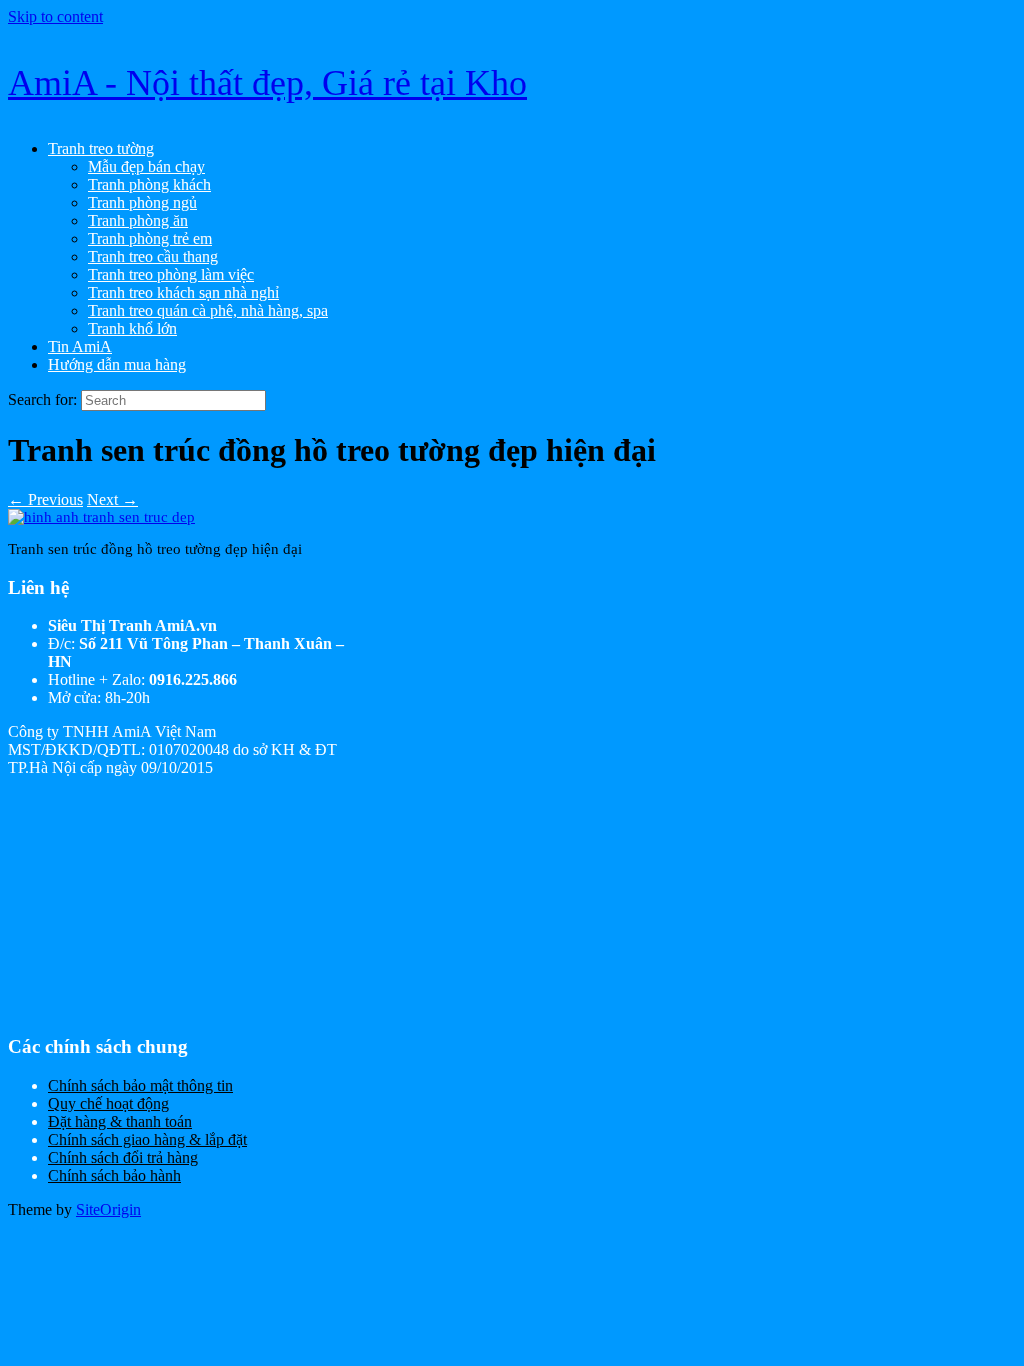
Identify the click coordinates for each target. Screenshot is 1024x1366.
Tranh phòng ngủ (142, 202)
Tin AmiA (80, 346)
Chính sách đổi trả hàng (123, 1157)
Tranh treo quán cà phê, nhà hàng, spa (208, 310)
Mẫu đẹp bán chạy (146, 166)
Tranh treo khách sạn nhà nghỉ (183, 292)
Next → (112, 499)
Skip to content (55, 16)
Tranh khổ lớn (132, 328)
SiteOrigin (108, 1209)
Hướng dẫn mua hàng (117, 364)
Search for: (42, 399)
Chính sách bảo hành (114, 1175)
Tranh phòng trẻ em (150, 238)
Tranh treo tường (101, 148)
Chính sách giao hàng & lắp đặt (147, 1139)
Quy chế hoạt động (108, 1103)
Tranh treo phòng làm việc (171, 274)
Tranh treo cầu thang (153, 256)
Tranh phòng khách (149, 184)
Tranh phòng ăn (138, 220)
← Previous (45, 499)
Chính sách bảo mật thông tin (140, 1085)
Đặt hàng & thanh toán (120, 1121)
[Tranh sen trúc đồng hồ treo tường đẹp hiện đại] (101, 517)
